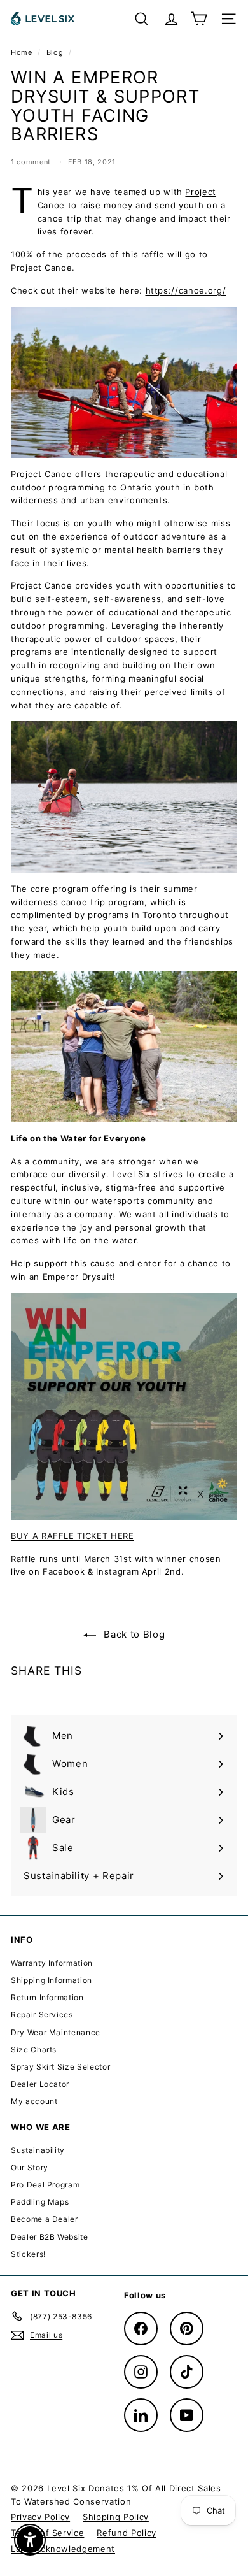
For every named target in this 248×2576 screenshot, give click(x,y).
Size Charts (34, 2050)
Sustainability (38, 2150)
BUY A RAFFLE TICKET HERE (72, 1536)
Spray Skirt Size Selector (60, 2067)
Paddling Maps (40, 2202)
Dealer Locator (40, 2084)
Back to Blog (133, 1634)
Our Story (30, 2167)
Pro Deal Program (45, 2185)
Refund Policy (126, 2533)
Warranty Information (52, 1963)
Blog (55, 52)
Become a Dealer (45, 2219)
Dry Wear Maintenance (56, 2032)
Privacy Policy (40, 2517)
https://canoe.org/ (186, 290)
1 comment (32, 162)
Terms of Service (47, 2533)
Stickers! (28, 2254)
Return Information (47, 1997)
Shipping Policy (116, 2517)
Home (23, 52)
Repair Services (42, 2014)
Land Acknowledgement (63, 2549)
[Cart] (199, 19)
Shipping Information (52, 1980)
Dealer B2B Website (50, 2237)
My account (34, 2101)
